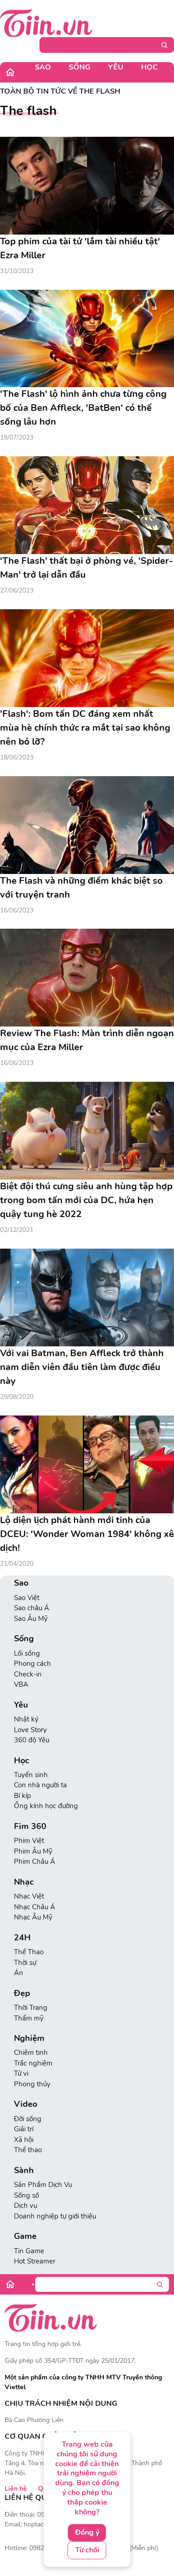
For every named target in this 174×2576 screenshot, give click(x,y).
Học (149, 67)
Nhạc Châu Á (35, 1907)
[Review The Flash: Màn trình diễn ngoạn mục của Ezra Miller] (87, 978)
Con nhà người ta (40, 1785)
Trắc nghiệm (33, 2063)
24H (22, 1938)
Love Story (30, 1730)
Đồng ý (87, 2532)
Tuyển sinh (31, 1775)
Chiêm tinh (31, 2053)
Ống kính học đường (46, 1806)
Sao (43, 67)
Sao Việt (27, 1598)
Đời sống (28, 2119)
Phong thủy (32, 2084)
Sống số (26, 2195)
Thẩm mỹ (29, 2018)
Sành (24, 2171)
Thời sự (25, 1963)
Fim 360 (30, 1827)
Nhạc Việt (29, 1896)
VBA (21, 1684)
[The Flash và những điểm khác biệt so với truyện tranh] (87, 825)
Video (26, 2104)
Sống (80, 67)
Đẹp (22, 1993)
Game (25, 2236)
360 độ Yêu (32, 1740)
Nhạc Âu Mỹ (33, 1917)
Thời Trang (31, 2008)
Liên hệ (16, 2489)
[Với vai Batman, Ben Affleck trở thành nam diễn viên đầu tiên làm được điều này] (87, 1298)
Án (19, 1973)
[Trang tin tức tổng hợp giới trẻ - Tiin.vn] (46, 23)
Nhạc (24, 1882)
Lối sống (27, 1653)
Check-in (28, 1674)
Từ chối (87, 2550)
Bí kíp (23, 1796)
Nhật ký (26, 1719)
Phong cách (32, 1664)
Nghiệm (29, 2038)
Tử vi (21, 2073)
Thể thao (28, 2150)
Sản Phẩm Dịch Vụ (43, 2185)
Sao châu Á (32, 1608)
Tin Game (29, 2251)
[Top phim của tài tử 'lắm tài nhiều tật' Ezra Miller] (87, 186)
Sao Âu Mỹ (31, 1619)
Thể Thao (29, 1952)
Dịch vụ (26, 2206)
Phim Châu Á (35, 1862)
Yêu (116, 67)
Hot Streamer (35, 2261)
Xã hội (24, 2140)
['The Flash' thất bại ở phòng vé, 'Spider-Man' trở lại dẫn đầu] (87, 505)
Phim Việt (29, 1841)
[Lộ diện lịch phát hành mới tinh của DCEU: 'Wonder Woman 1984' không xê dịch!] (87, 1464)
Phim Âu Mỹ (33, 1851)
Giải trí (24, 2129)
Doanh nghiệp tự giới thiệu (55, 2216)
